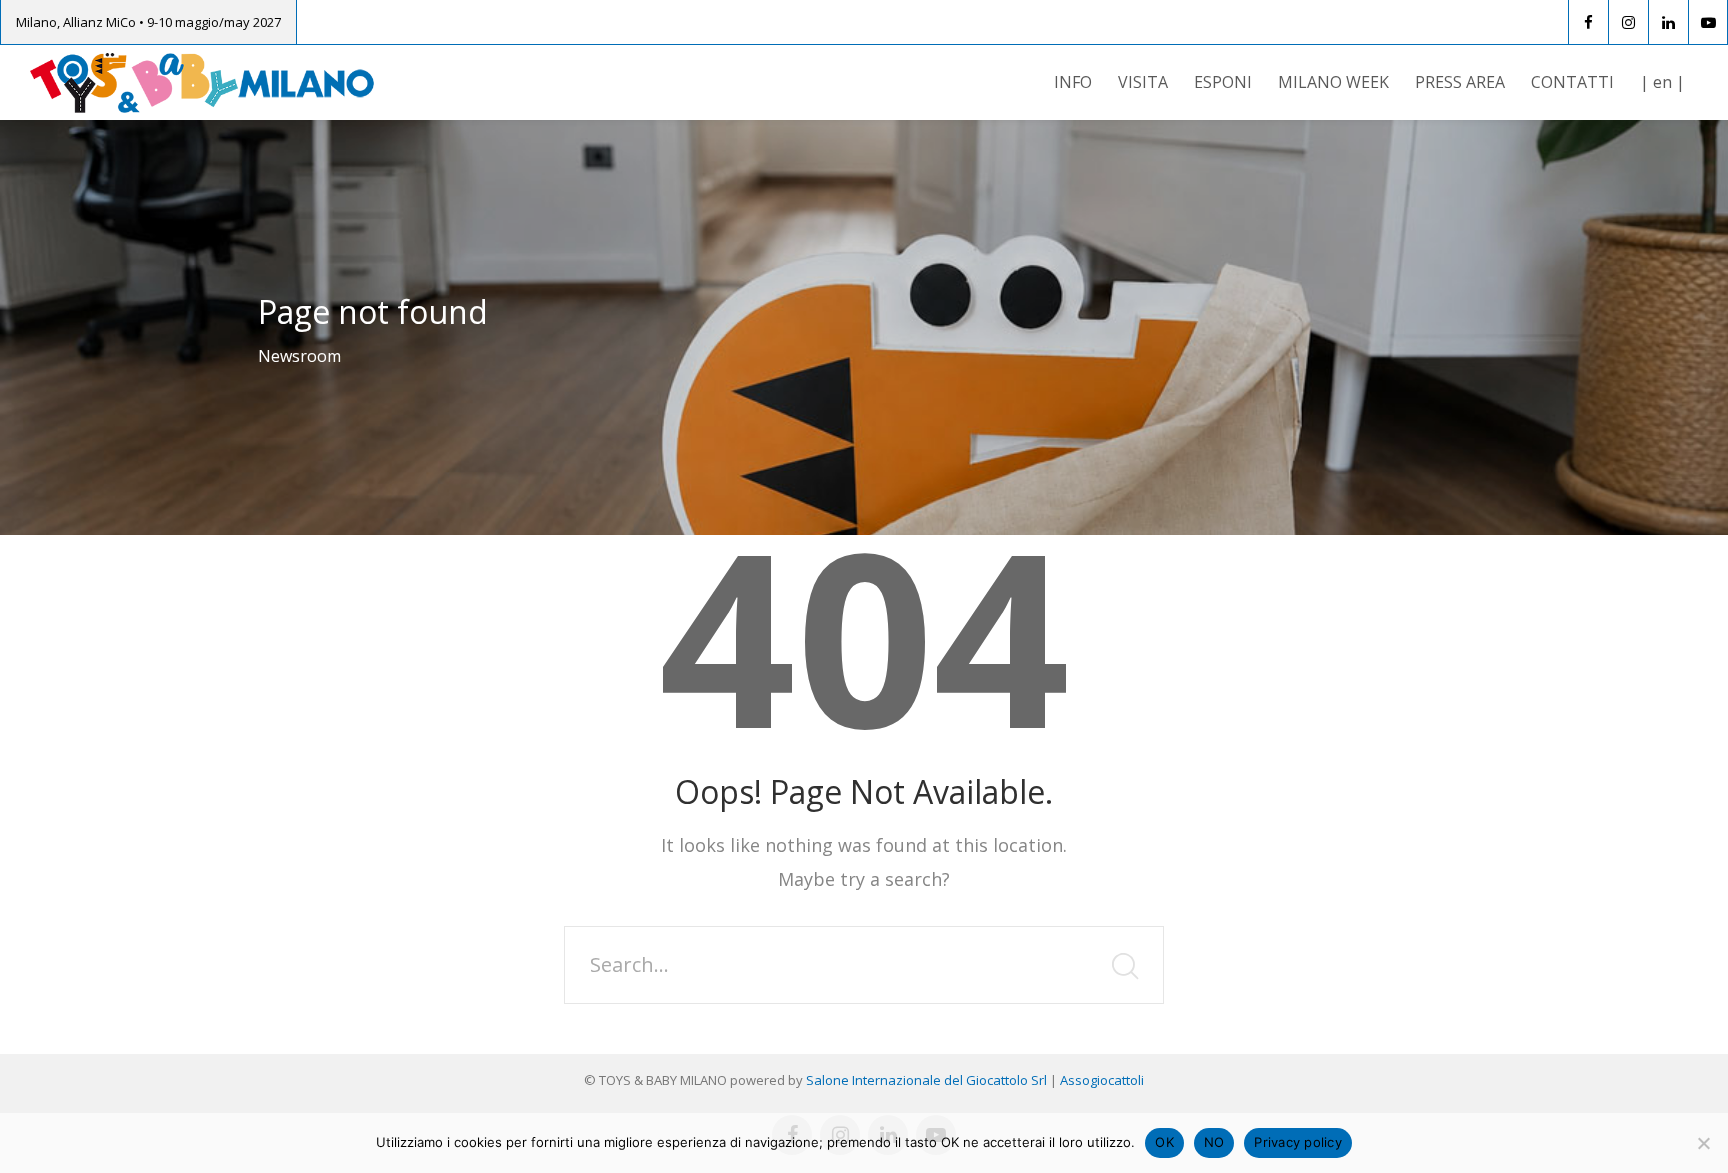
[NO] (1703, 1143)
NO (1214, 1142)
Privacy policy (1298, 1142)
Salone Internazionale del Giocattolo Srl (926, 1080)
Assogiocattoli (1102, 1080)
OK (1164, 1142)
